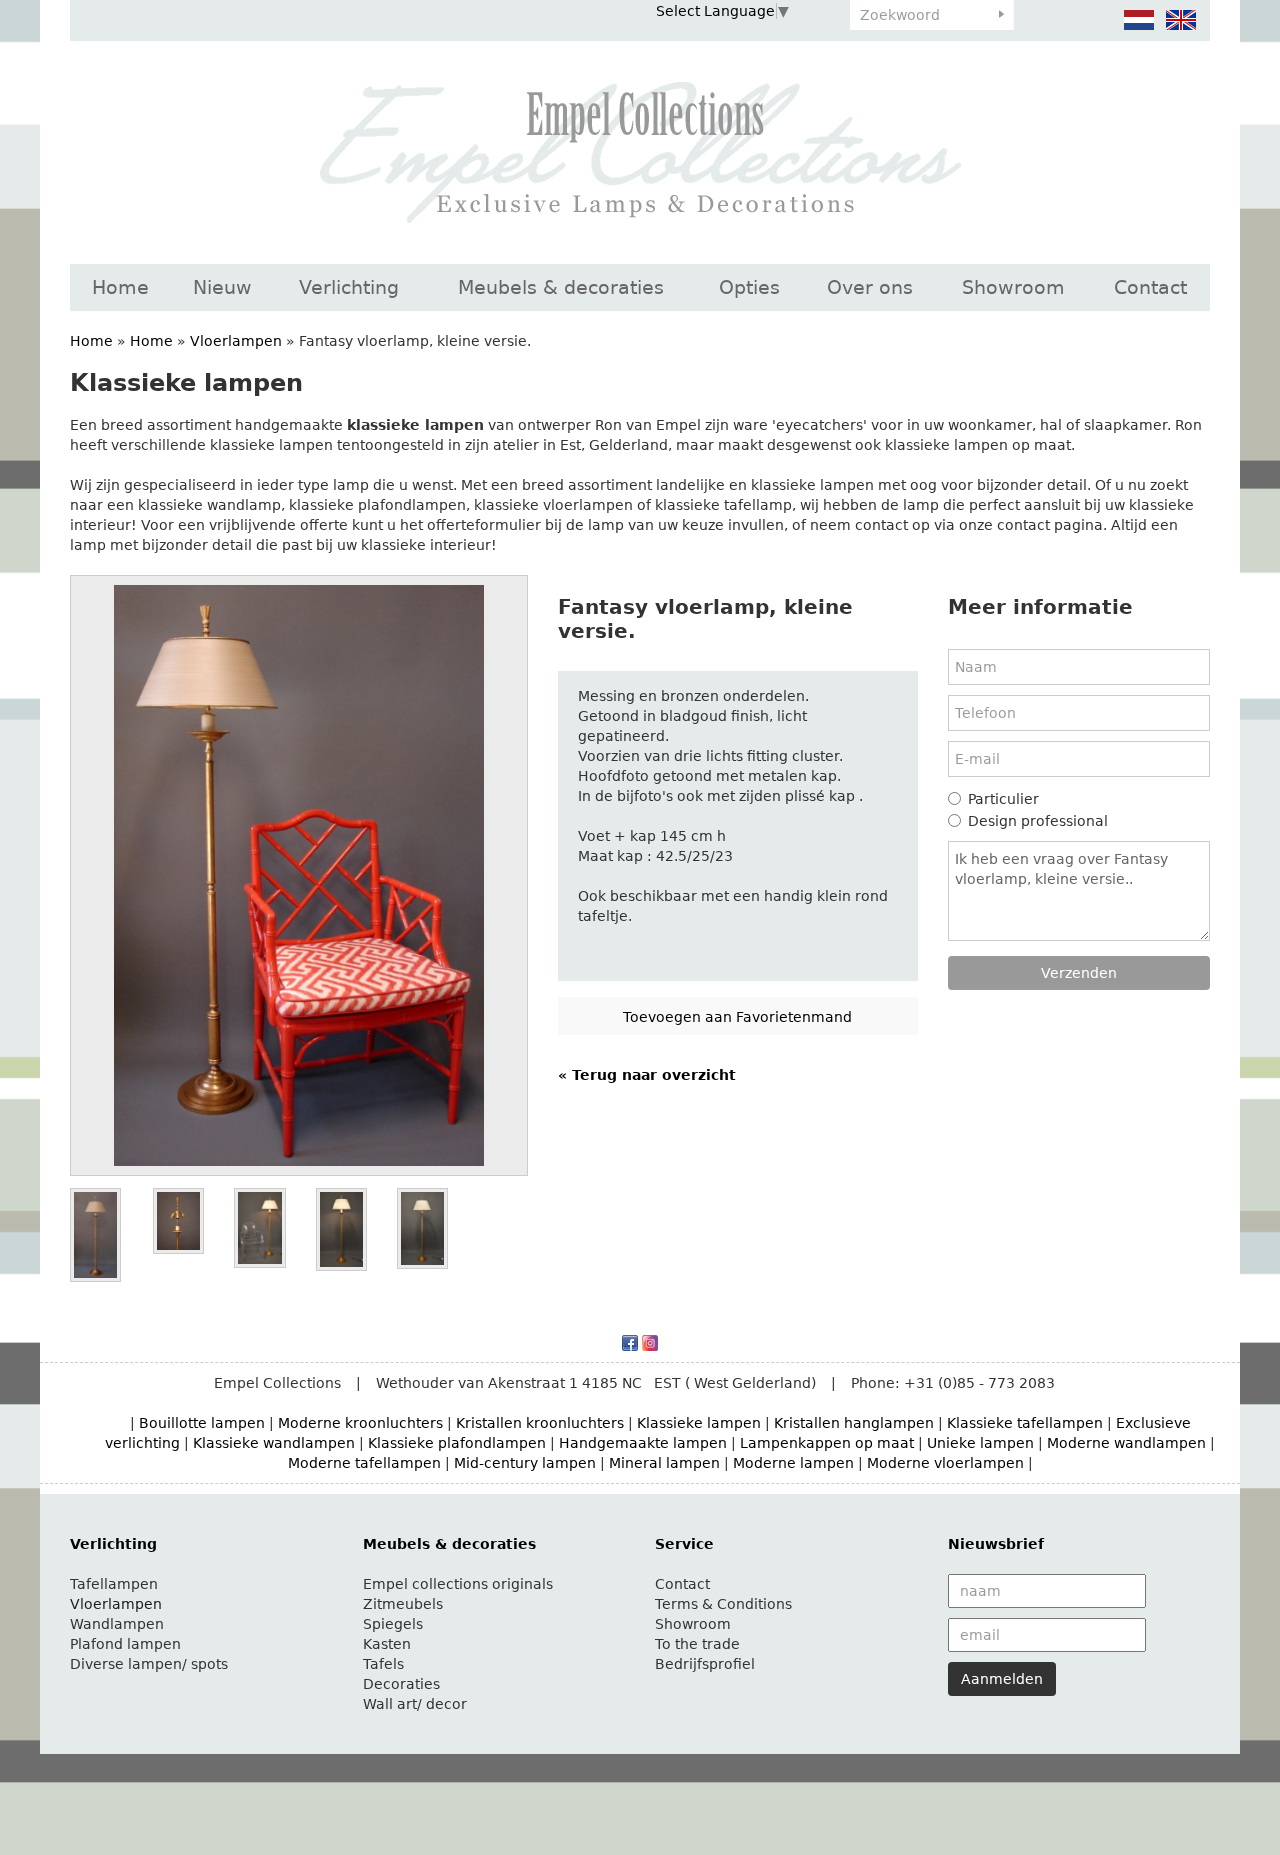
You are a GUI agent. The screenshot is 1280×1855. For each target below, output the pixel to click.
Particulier (1003, 799)
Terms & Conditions (723, 1604)
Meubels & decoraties (561, 287)
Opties (749, 287)
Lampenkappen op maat (827, 1443)
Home (120, 287)
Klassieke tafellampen (1025, 1423)
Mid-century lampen (525, 1463)
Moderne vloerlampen (945, 1463)
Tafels (383, 1664)
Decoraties (401, 1684)
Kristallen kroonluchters (540, 1423)
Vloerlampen (236, 341)
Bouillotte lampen (202, 1423)
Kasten (387, 1644)
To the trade (697, 1644)
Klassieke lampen (699, 1423)
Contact (1150, 287)
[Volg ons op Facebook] (630, 1342)
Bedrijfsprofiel (705, 1664)
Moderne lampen (793, 1463)
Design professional (1038, 821)
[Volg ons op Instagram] (650, 1342)
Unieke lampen (980, 1443)
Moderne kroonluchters (360, 1423)
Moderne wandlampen (1126, 1443)
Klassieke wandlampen (274, 1443)
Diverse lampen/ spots (149, 1664)
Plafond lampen (125, 1644)
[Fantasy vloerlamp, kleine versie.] (299, 875)
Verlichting (349, 287)
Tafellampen (114, 1584)
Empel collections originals (458, 1584)
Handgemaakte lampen (643, 1443)
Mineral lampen (664, 1463)
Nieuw (222, 287)
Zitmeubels (403, 1604)
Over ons (870, 287)
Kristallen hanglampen (854, 1423)
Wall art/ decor (415, 1704)
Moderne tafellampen (364, 1463)
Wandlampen (117, 1624)
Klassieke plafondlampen (457, 1443)
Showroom (1013, 287)
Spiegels (393, 1624)
